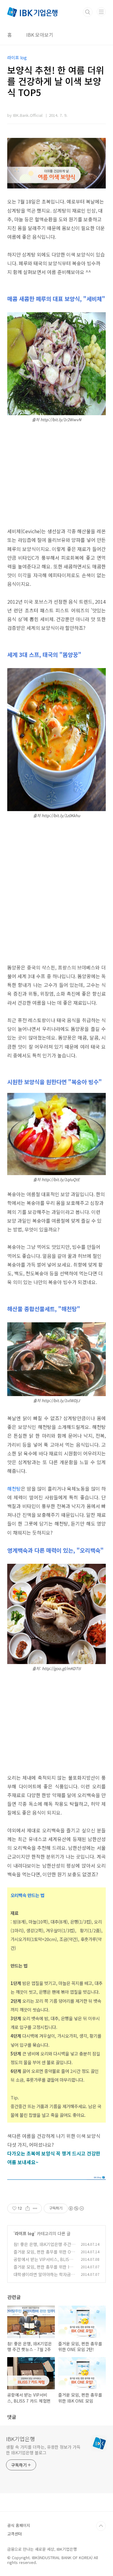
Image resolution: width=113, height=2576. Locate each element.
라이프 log (25, 2233)
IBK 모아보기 (40, 35)
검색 (88, 12)
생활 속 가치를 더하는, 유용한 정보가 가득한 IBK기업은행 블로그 (43, 2450)
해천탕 (14, 1489)
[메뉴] (101, 12)
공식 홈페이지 (19, 2525)
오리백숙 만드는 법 (27, 1895)
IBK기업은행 (20, 2439)
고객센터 (14, 2534)
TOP (101, 2526)
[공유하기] (28, 2208)
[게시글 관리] (35, 2208)
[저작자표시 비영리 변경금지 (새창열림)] (76, 2208)
